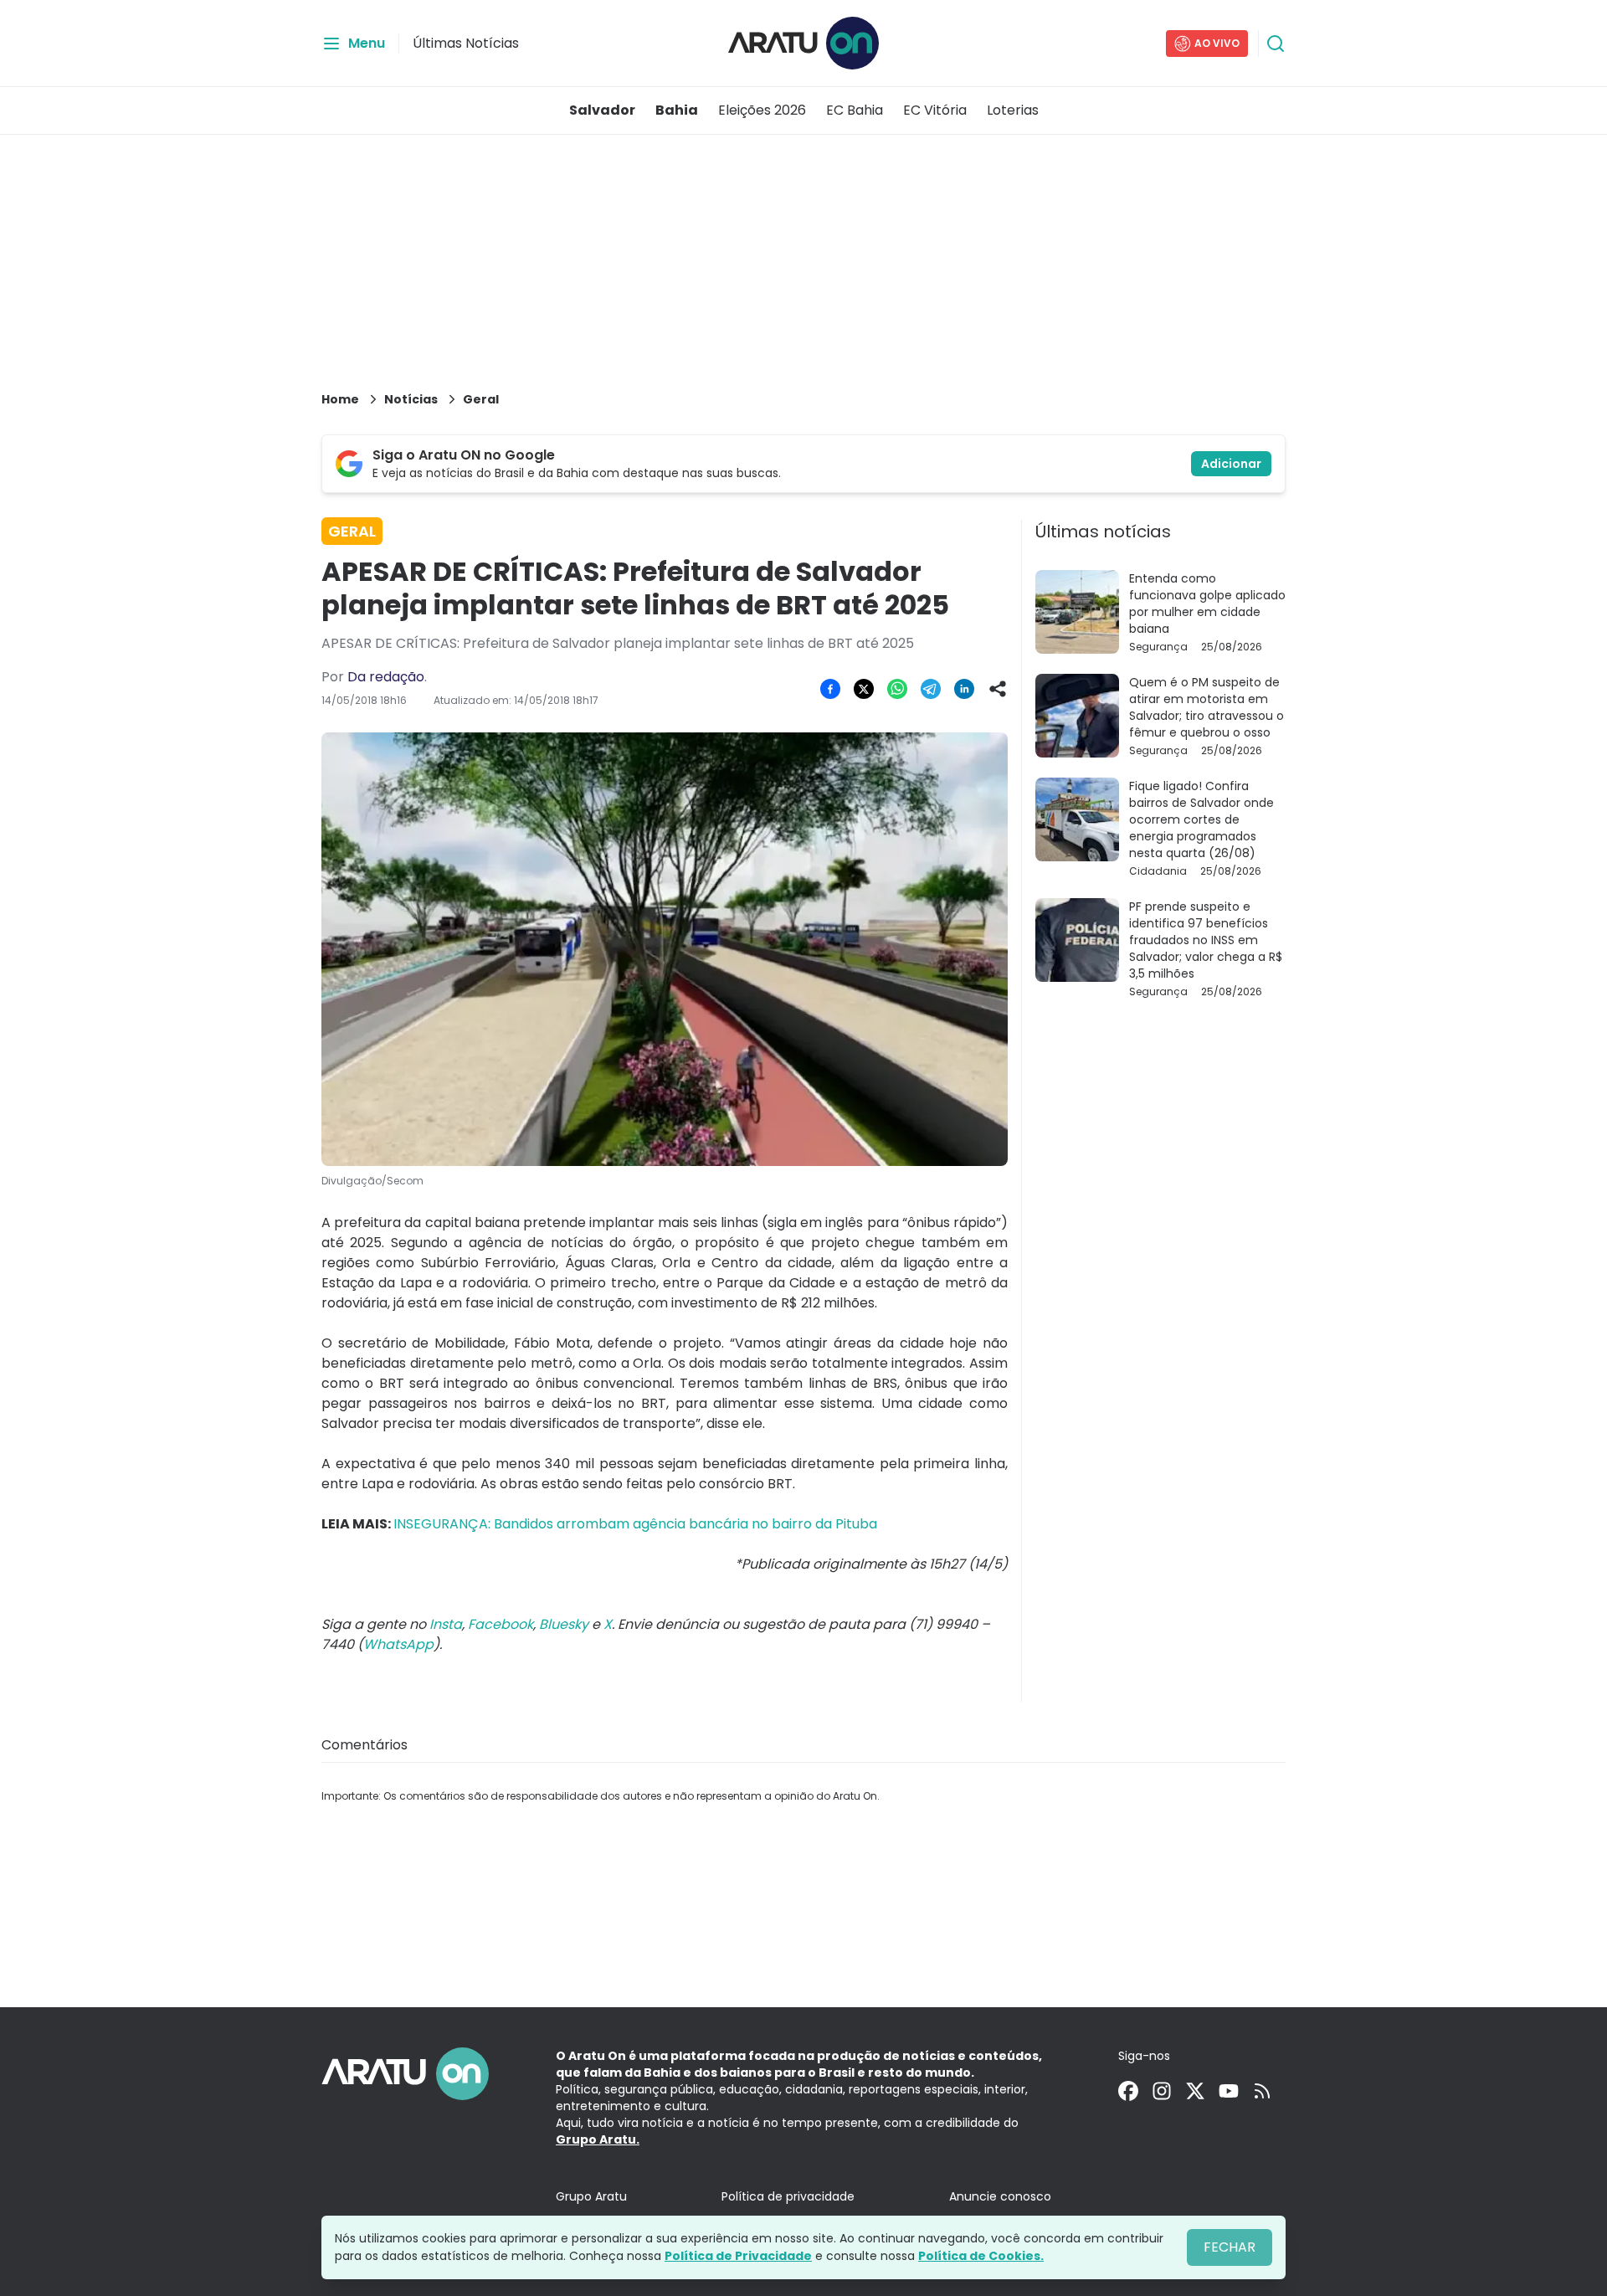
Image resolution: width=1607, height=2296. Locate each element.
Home (340, 399)
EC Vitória (935, 110)
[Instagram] (1162, 2091)
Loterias (1013, 110)
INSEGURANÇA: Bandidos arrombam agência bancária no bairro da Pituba (635, 1524)
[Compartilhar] (998, 689)
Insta (446, 1624)
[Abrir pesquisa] (1276, 44)
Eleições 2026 (762, 110)
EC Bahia (855, 110)
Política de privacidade (788, 2196)
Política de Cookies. (981, 2256)
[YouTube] (1229, 2091)
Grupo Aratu (591, 2196)
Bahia (677, 110)
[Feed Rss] (1262, 2091)
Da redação (386, 677)
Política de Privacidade (738, 2256)
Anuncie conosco (1000, 2196)
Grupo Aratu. (598, 2139)
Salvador (602, 110)
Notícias (411, 399)
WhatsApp (398, 1644)
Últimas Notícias (466, 43)
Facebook (501, 1624)
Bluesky (564, 1624)
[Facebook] (1128, 2091)
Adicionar (1231, 464)
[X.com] (1195, 2091)
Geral (481, 399)
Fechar (1230, 2247)
